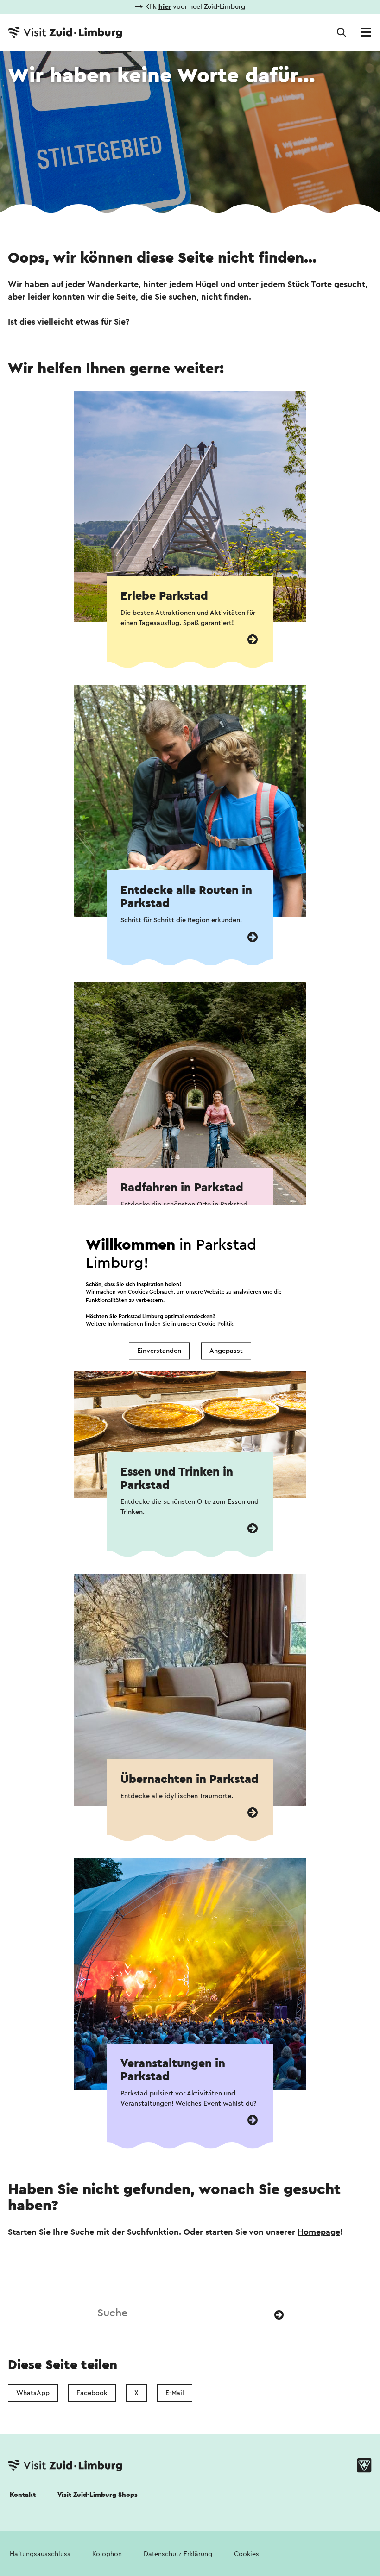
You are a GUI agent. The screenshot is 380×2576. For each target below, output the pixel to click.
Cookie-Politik (215, 1324)
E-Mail (175, 2393)
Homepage (319, 2232)
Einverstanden (159, 1351)
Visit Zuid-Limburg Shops (98, 2495)
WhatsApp (33, 2393)
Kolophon (107, 2554)
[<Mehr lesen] (253, 640)
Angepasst (226, 1351)
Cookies (247, 2554)
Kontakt (23, 2495)
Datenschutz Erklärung (178, 2554)
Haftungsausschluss (40, 2554)
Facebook (92, 2393)
